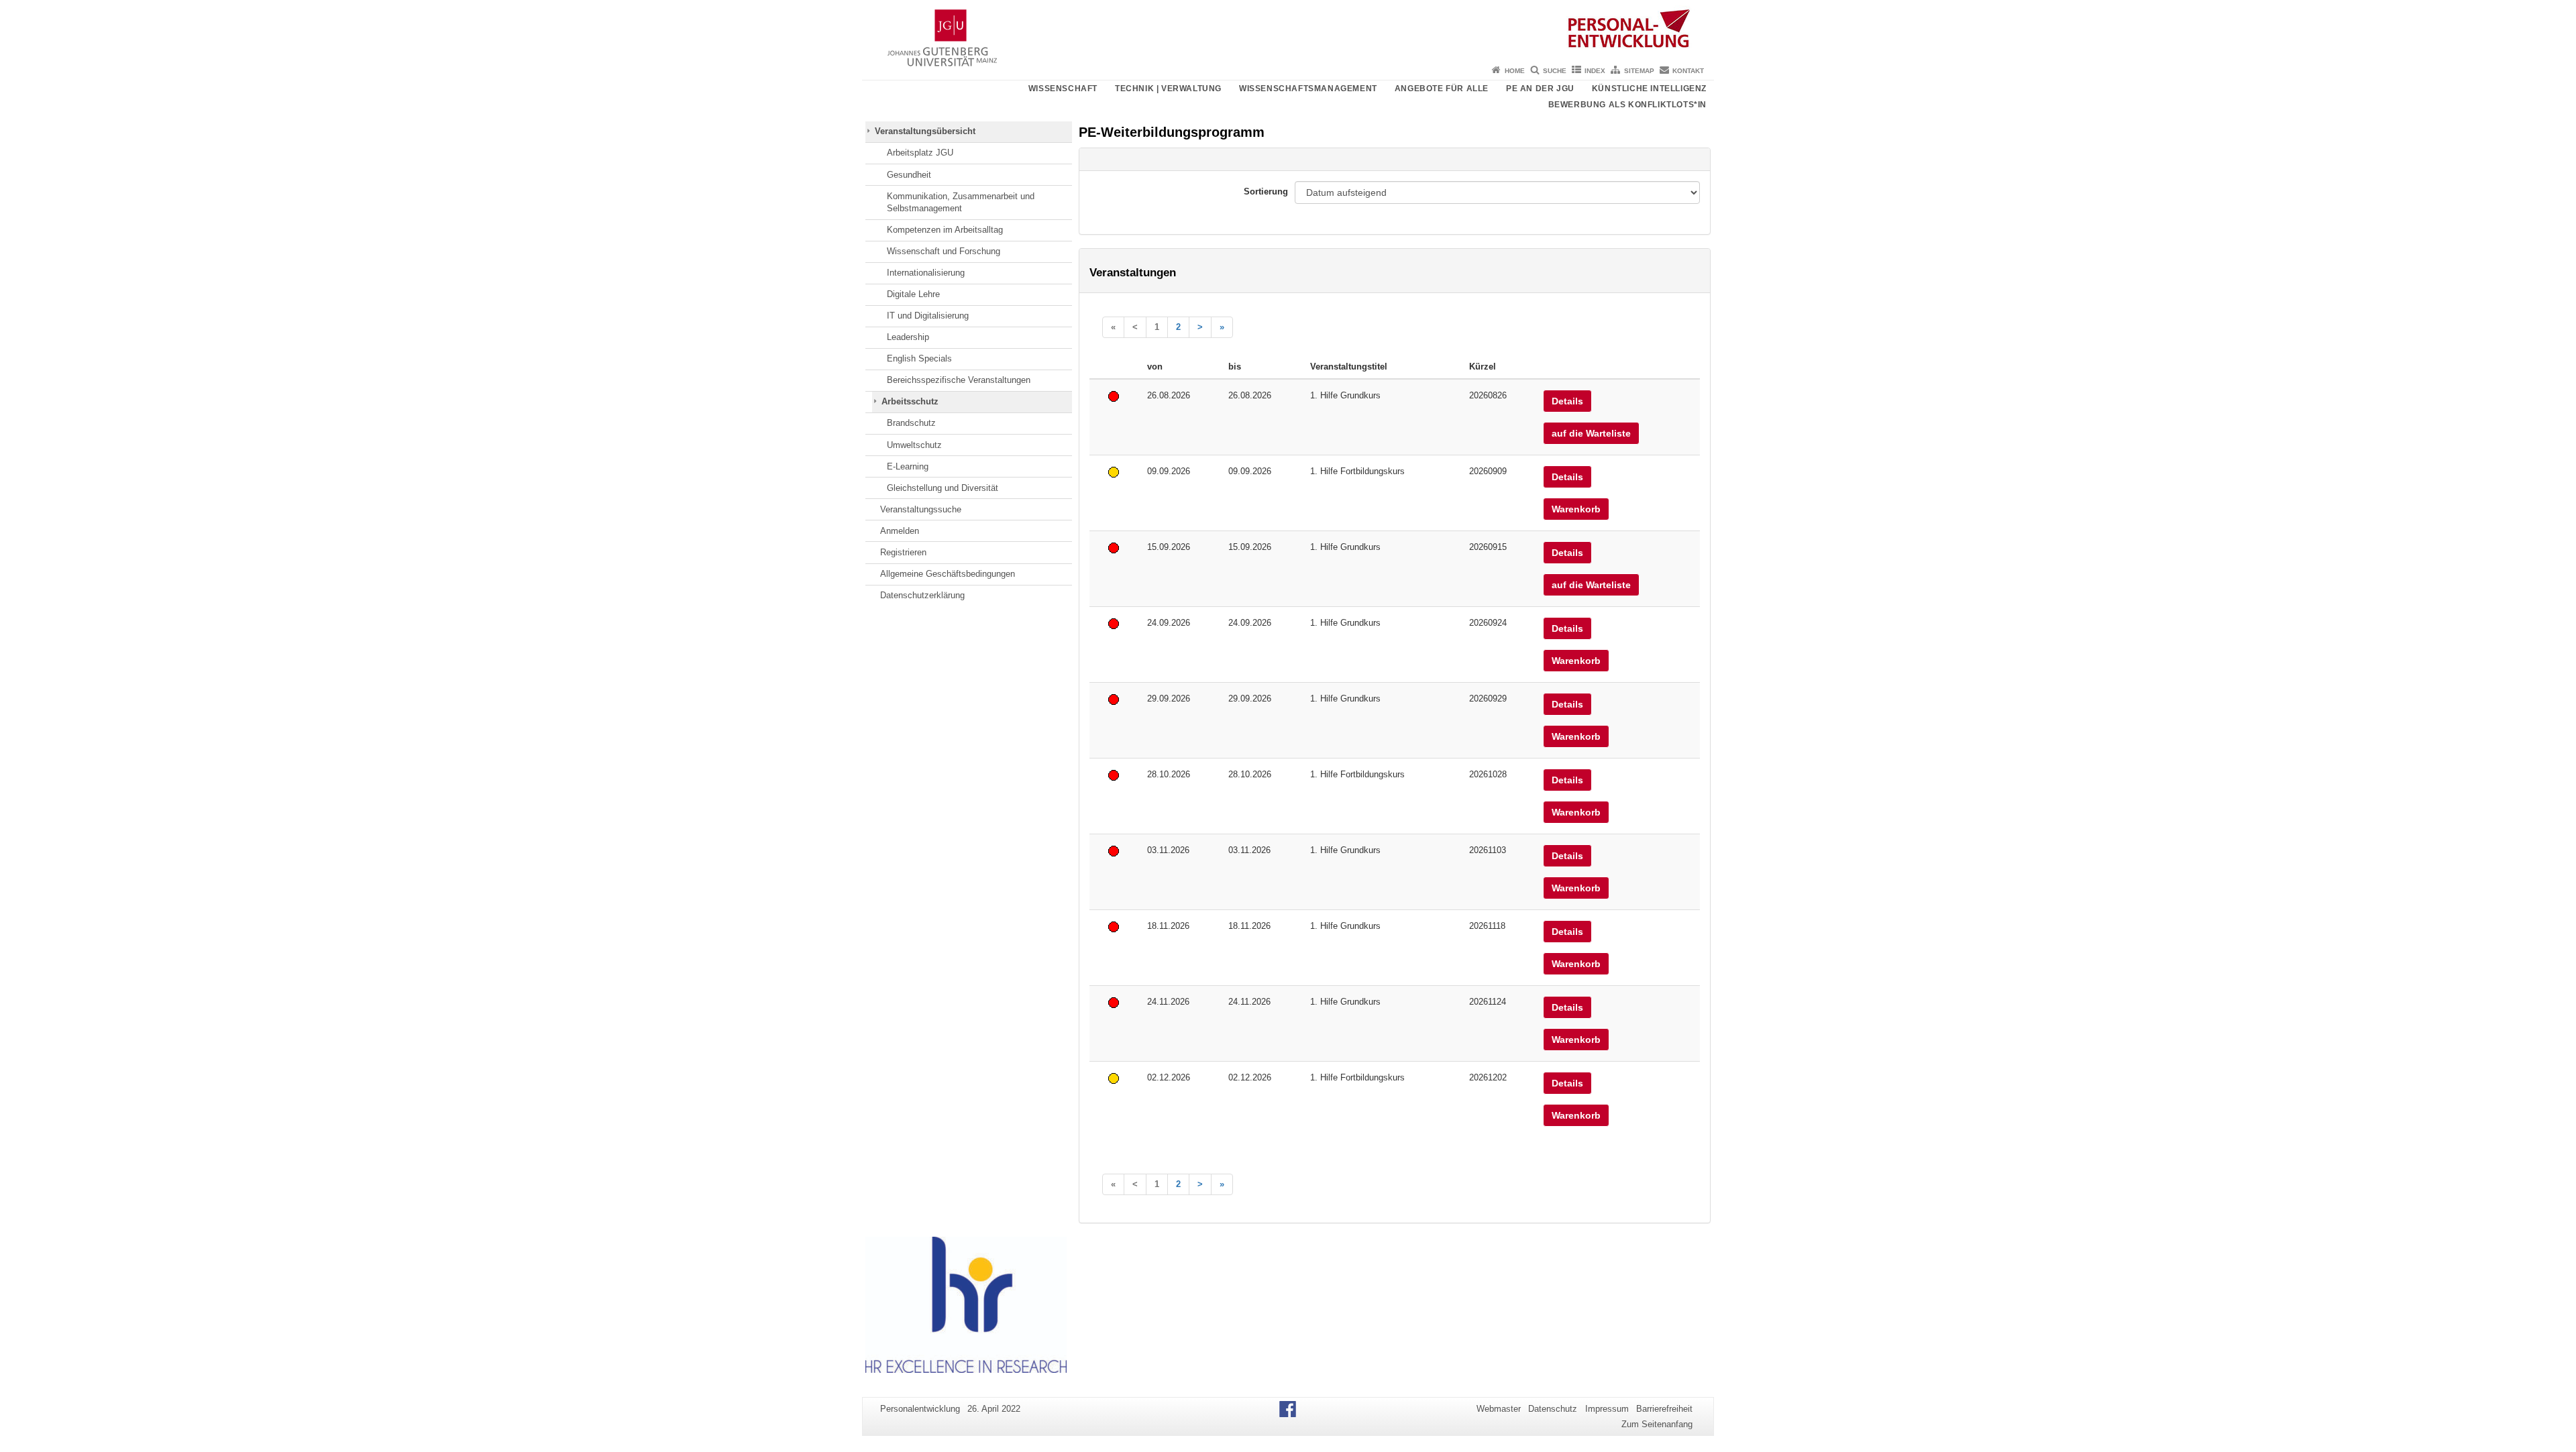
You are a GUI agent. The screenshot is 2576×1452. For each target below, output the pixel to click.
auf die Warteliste (1591, 433)
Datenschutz (1553, 1409)
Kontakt (1688, 71)
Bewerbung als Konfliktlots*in (1627, 105)
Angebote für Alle (1442, 89)
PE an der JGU (1540, 89)
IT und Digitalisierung (928, 316)
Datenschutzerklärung (922, 595)
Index (1595, 71)
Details (1567, 401)
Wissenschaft (1063, 89)
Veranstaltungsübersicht (925, 131)
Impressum (1607, 1409)
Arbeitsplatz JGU (920, 153)
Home (1515, 71)
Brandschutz (911, 423)
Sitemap (1639, 71)
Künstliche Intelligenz (1649, 89)
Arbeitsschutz (910, 401)
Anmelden (900, 531)
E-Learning (908, 466)
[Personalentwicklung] (1288, 30)
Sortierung (1266, 191)
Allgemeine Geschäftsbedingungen (948, 574)
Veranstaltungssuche (921, 509)
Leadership (908, 337)
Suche (1555, 71)
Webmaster (1499, 1409)
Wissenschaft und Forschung (944, 251)
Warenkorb (1576, 509)
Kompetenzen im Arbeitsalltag (945, 230)
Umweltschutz (914, 445)
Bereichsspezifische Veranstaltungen (959, 380)
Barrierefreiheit (1664, 1409)
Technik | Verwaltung (1168, 89)
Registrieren (903, 552)
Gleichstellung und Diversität (943, 488)
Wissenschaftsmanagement (1308, 89)
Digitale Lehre (913, 294)
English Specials (919, 358)
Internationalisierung (926, 273)
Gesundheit (909, 175)
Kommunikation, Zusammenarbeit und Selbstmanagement (961, 202)
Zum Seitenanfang (1657, 1424)
